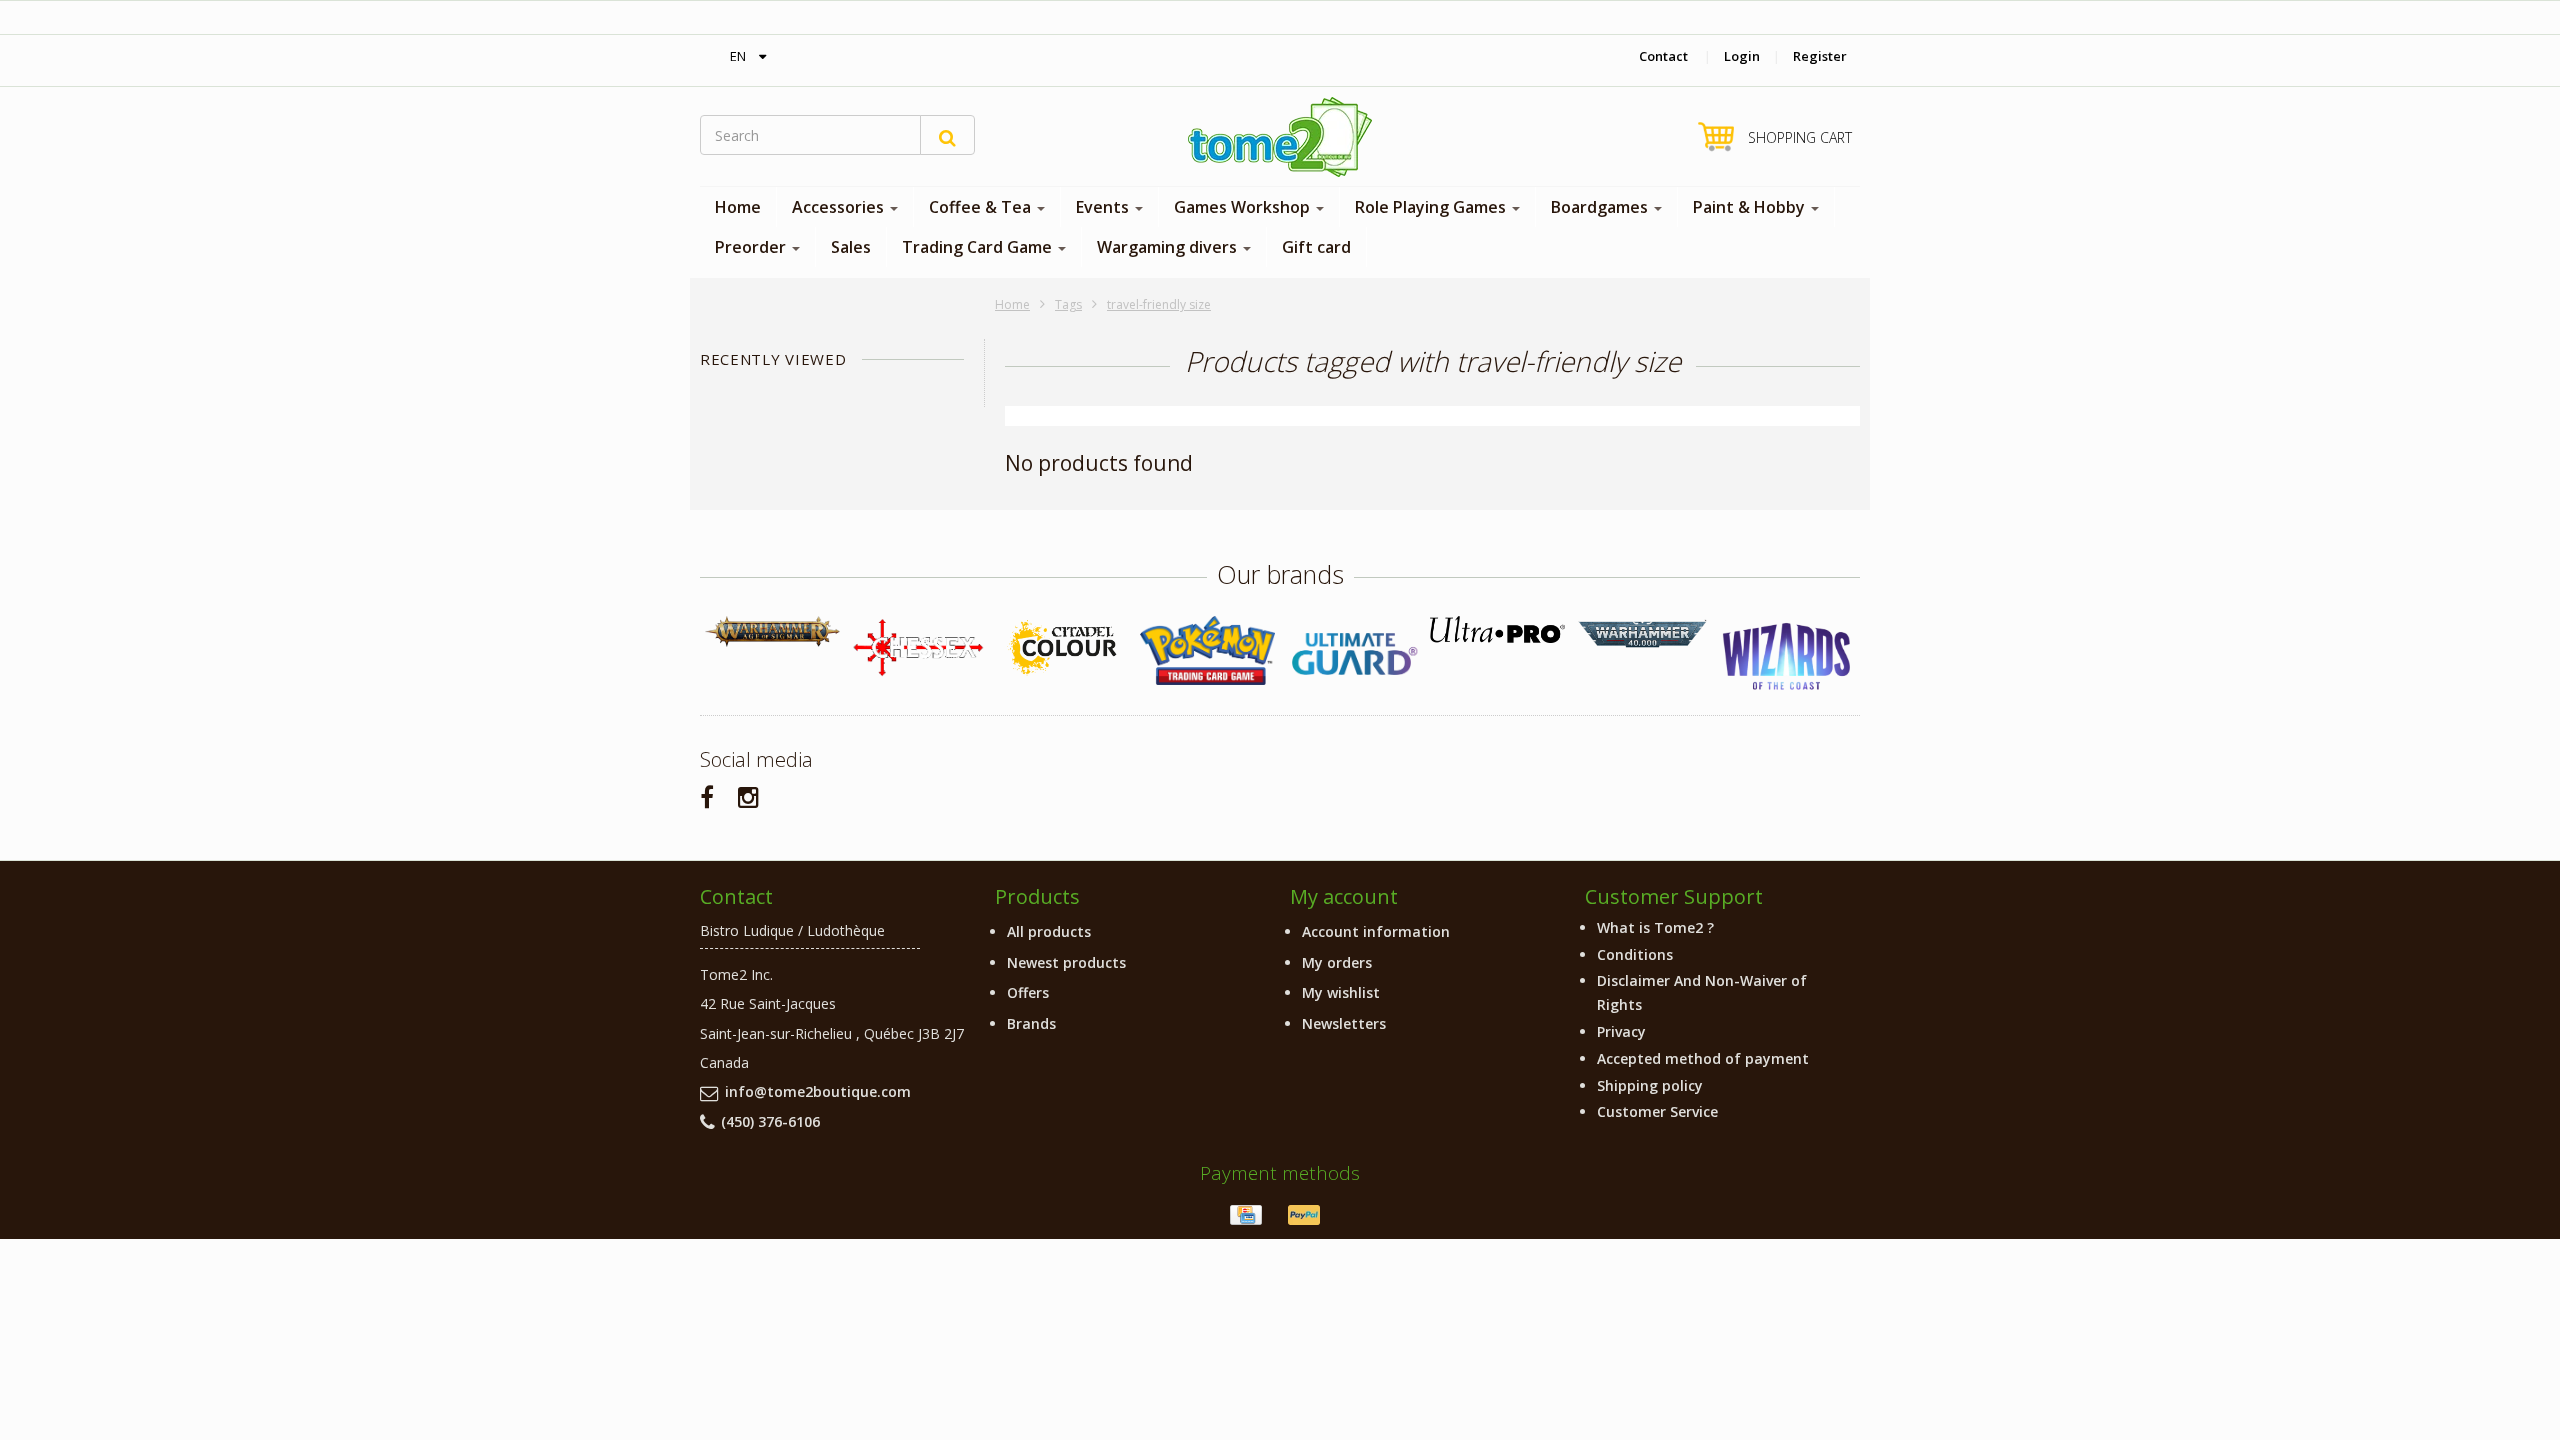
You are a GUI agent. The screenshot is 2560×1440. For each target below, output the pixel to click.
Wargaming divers (1169, 247)
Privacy (1621, 1031)
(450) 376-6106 (770, 1121)
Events (1104, 207)
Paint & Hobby (1751, 207)
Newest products (1066, 962)
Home (738, 207)
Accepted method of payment (1703, 1058)
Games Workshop (1244, 207)
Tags (1068, 304)
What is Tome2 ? (1655, 927)
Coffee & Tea (982, 207)
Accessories (840, 207)
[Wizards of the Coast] (1787, 657)
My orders (1337, 962)
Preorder (752, 247)
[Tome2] (1280, 137)
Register (1820, 56)
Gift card (1316, 247)
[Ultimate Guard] (1352, 654)
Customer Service (1657, 1111)
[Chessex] (917, 647)
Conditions (1635, 954)
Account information (1376, 931)
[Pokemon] (1207, 650)
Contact (1663, 56)
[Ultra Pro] (1497, 629)
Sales (851, 247)
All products (1049, 931)
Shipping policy (1650, 1085)
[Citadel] (1062, 648)
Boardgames (1601, 207)
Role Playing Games (1432, 207)
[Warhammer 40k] (1642, 634)
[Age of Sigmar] (772, 631)
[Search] (947, 135)
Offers (1028, 992)
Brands (1031, 1023)
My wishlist (1341, 992)
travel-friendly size (1159, 304)
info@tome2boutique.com (818, 1091)
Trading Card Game (979, 247)
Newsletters (1344, 1023)
